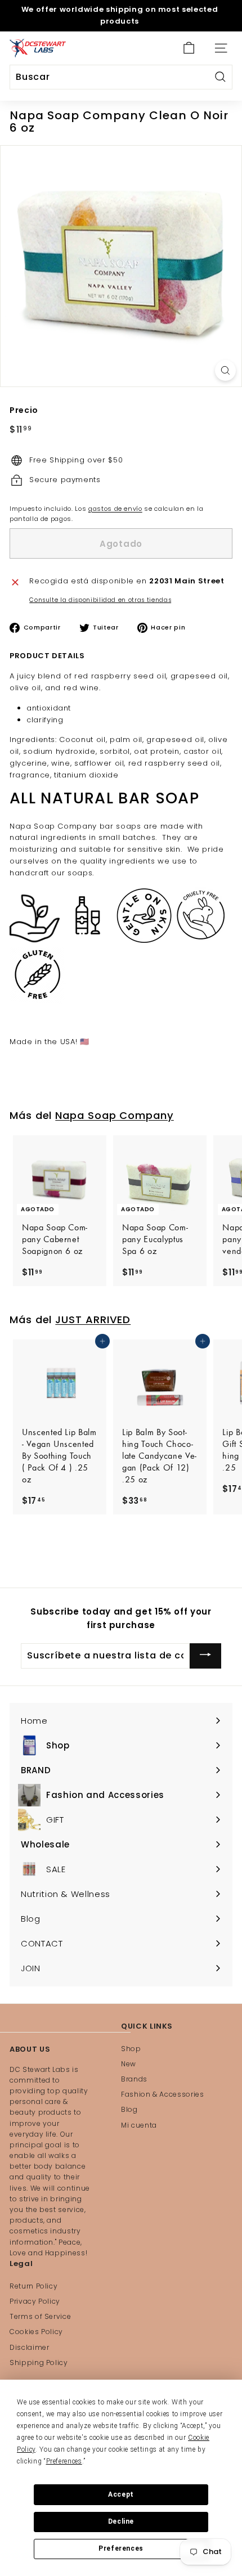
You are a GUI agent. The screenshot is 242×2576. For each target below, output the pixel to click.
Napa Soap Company (115, 1115)
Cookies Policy (36, 2332)
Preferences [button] (64, 2461)
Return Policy (33, 2286)
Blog (129, 2109)
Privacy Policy (35, 2301)
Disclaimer (30, 2347)
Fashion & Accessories (163, 2094)
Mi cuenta (139, 2125)
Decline (121, 2521)
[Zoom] (225, 370)
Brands (134, 2079)
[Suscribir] (205, 1656)
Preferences (121, 2548)
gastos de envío (115, 509)
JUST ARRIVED (93, 1320)
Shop (131, 2049)
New (129, 2064)
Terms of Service (40, 2316)
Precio (24, 410)
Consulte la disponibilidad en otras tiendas (100, 600)
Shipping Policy (39, 2363)
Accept (121, 2494)
